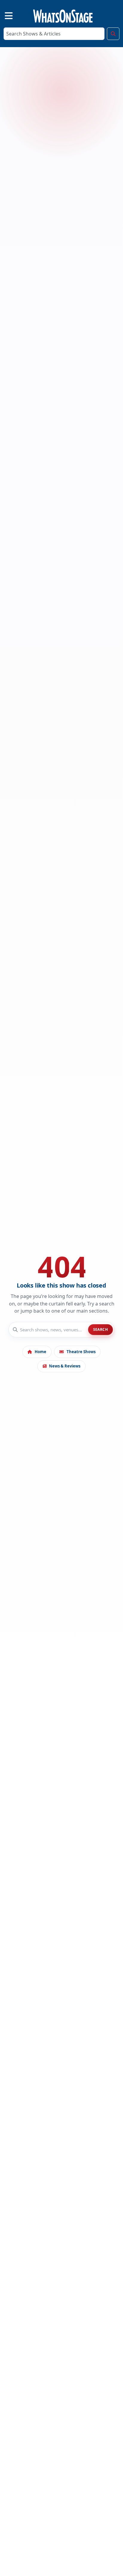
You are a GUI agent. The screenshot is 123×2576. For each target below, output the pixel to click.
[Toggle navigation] (4, 15)
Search (101, 1329)
